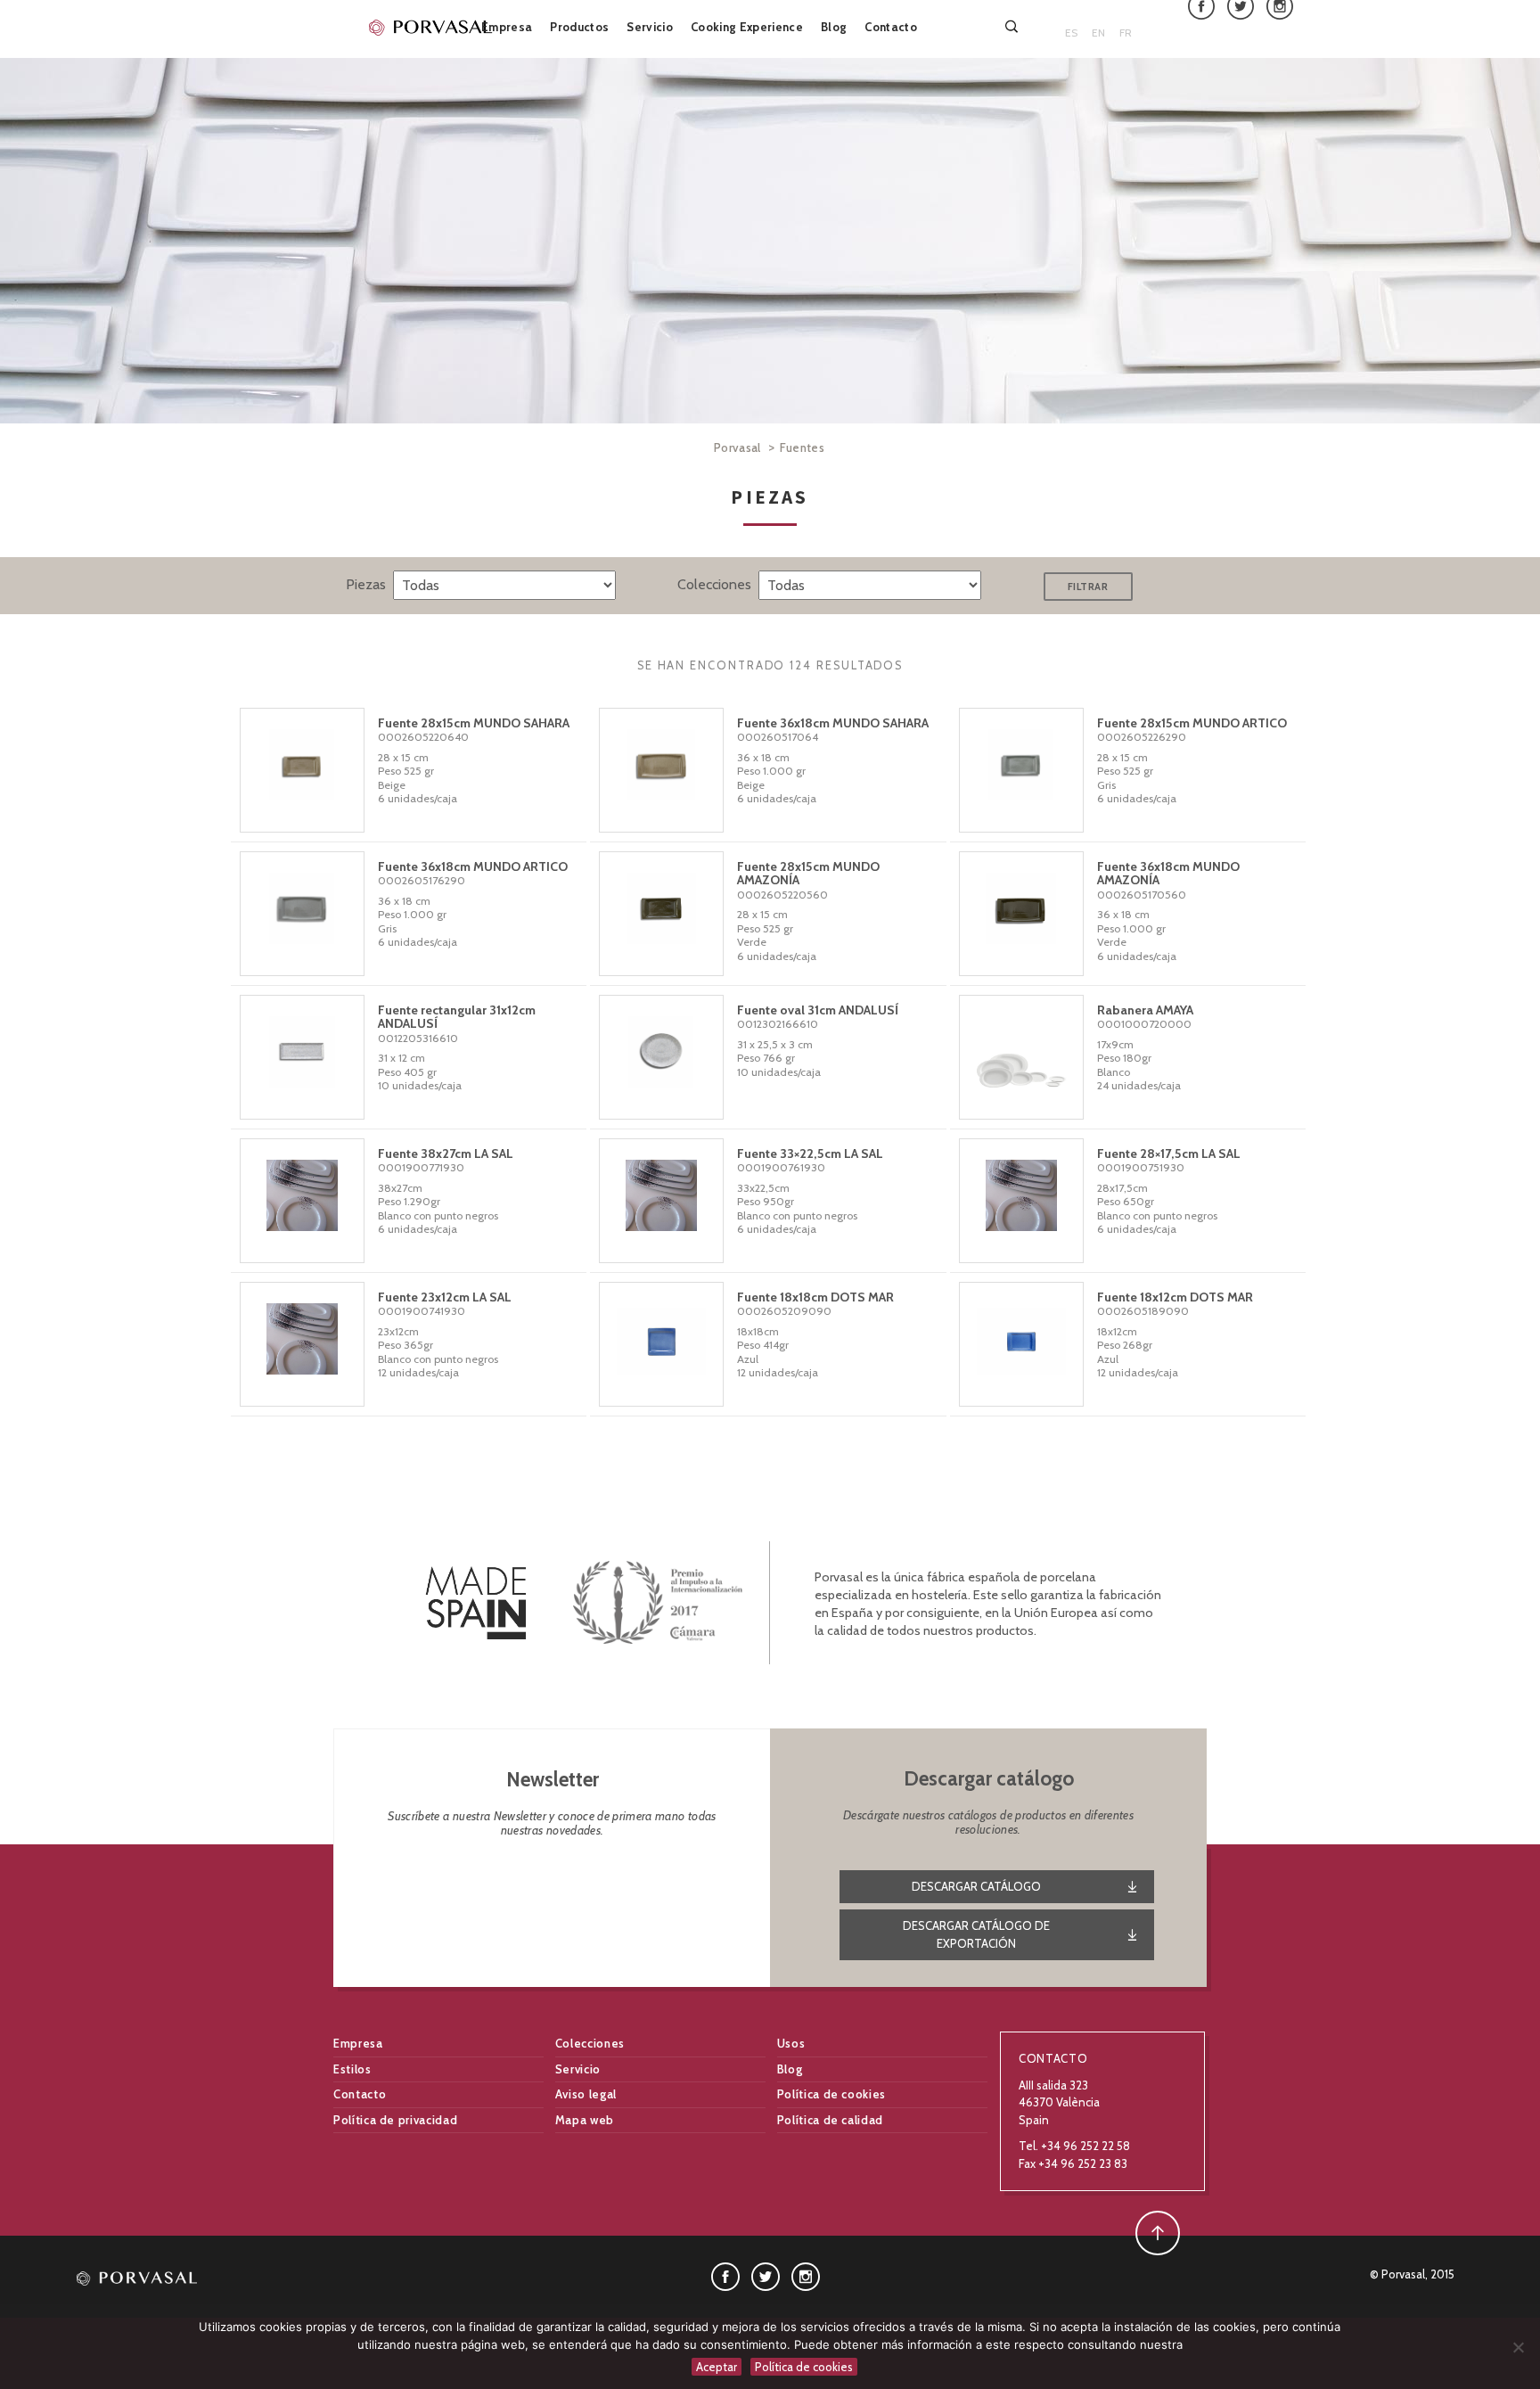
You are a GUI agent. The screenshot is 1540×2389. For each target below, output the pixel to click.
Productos (579, 27)
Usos (791, 2043)
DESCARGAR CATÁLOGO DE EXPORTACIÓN (976, 1934)
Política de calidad (830, 2120)
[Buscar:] (1013, 26)
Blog (834, 27)
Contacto (891, 27)
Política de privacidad (395, 2120)
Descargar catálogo (976, 1886)
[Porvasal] (431, 27)
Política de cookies (831, 2094)
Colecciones (590, 2043)
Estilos (352, 2069)
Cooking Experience (747, 27)
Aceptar (717, 2367)
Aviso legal (586, 2094)
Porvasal (737, 447)
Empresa (507, 27)
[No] (1518, 2347)
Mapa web (585, 2120)
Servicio (650, 27)
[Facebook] (725, 2275)
